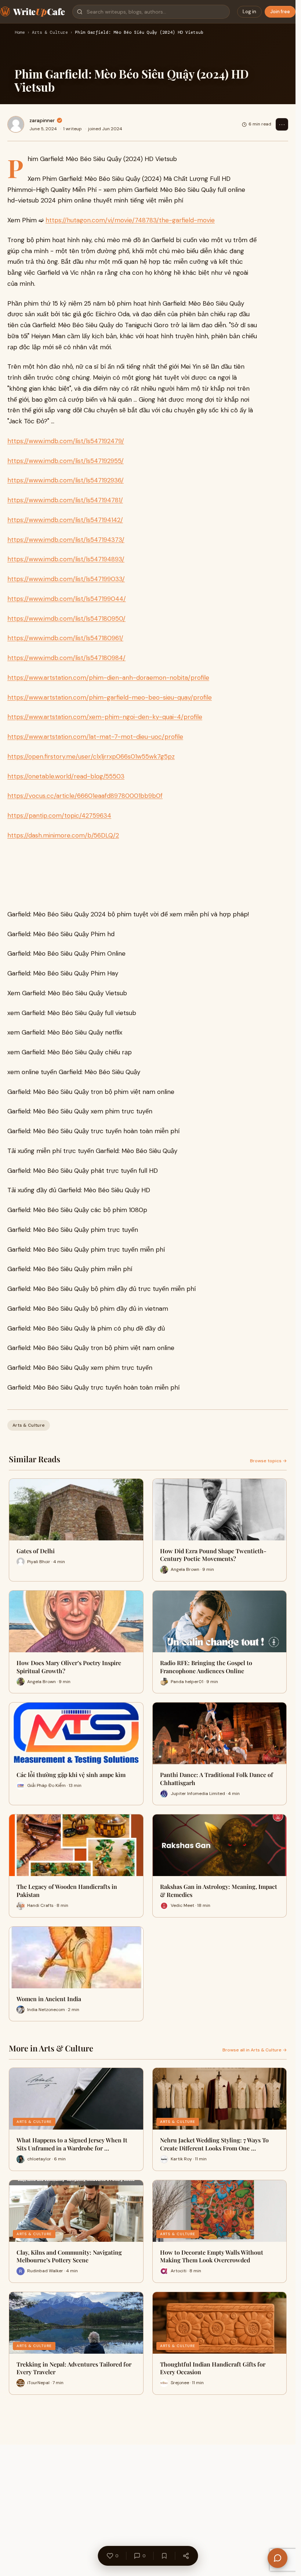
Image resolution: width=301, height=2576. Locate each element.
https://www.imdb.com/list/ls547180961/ (65, 638)
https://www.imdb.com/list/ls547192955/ (66, 461)
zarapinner (42, 120)
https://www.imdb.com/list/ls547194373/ (66, 540)
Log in (249, 12)
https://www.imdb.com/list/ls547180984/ (66, 658)
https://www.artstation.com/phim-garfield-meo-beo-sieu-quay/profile (110, 697)
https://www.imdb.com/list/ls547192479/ (66, 441)
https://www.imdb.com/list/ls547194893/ (66, 559)
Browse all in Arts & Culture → (255, 2050)
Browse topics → (268, 1461)
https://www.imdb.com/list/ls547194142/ (65, 520)
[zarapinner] (16, 124)
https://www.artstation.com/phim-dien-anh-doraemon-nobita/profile (108, 678)
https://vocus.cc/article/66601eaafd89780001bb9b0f (85, 796)
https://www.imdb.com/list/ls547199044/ (67, 599)
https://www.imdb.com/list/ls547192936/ (66, 480)
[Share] (186, 2556)
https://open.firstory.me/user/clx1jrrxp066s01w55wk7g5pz (91, 756)
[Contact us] (278, 2558)
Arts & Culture (50, 33)
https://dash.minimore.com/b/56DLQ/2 (63, 835)
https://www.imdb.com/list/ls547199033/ (66, 579)
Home (20, 33)
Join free (280, 12)
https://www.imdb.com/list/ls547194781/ (65, 500)
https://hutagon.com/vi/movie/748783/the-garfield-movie (130, 220)
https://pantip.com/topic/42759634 (59, 816)
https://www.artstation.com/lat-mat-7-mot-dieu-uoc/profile (95, 737)
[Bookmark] (164, 2556)
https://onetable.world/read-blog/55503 (66, 776)
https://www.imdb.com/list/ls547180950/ (66, 619)
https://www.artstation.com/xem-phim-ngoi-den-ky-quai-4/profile (105, 717)
